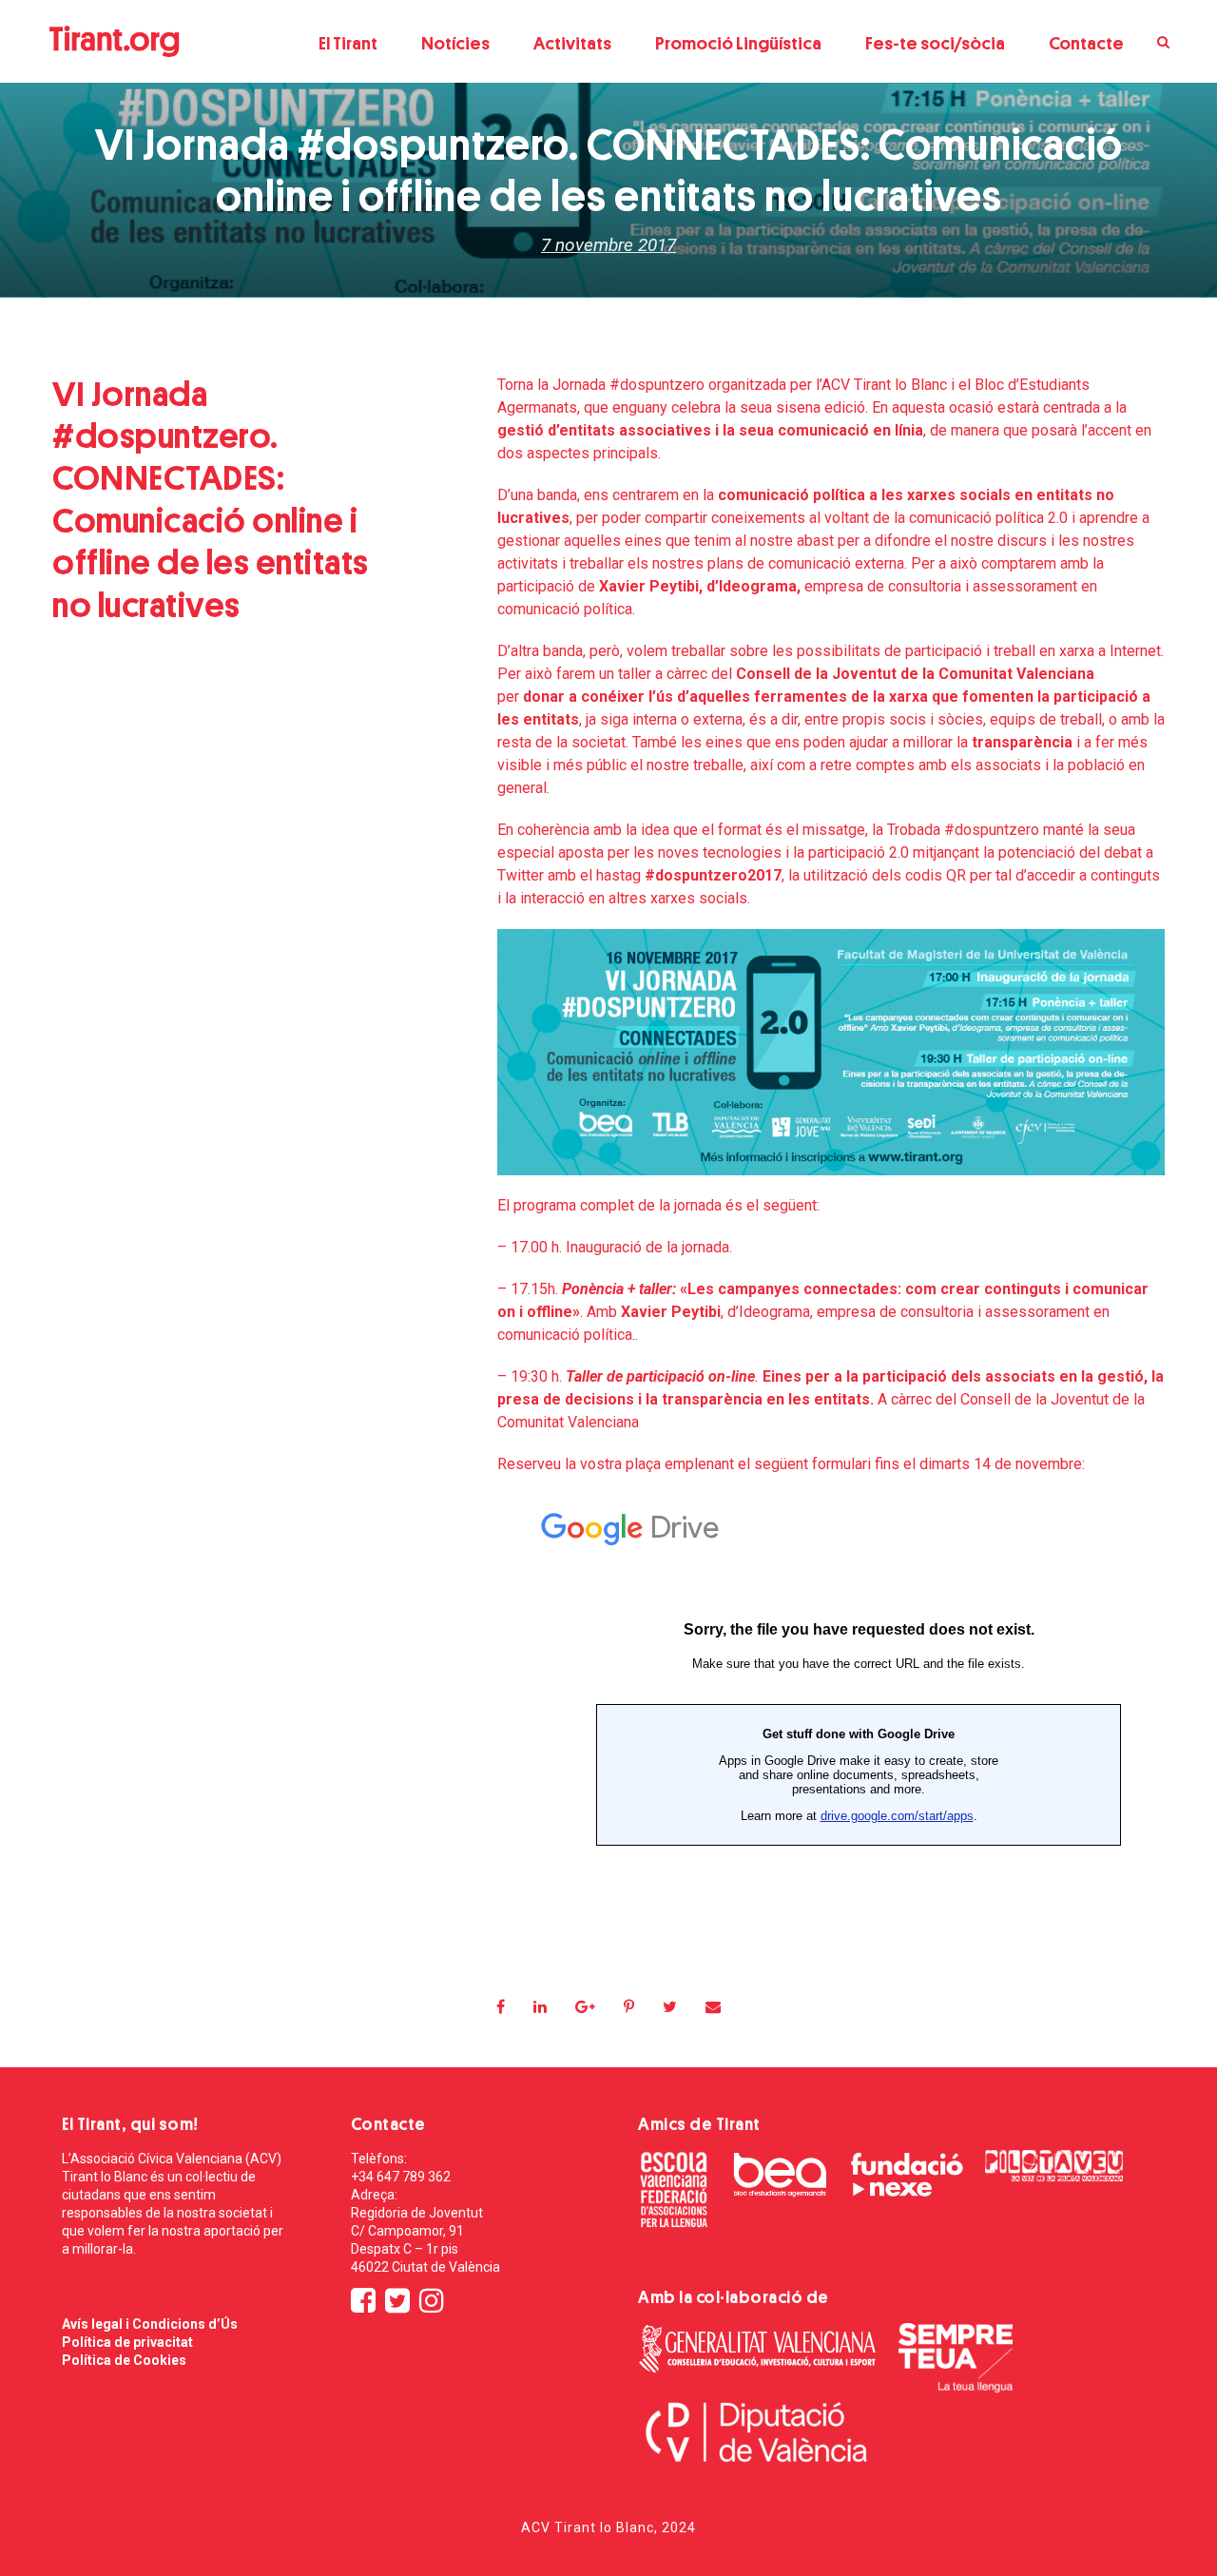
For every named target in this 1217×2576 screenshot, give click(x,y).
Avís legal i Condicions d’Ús (150, 2324)
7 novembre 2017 (608, 245)
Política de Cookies (124, 2360)
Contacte (1086, 43)
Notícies (455, 43)
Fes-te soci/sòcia (935, 43)
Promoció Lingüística (738, 43)
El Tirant (348, 43)
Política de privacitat (127, 2342)
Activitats (572, 43)
